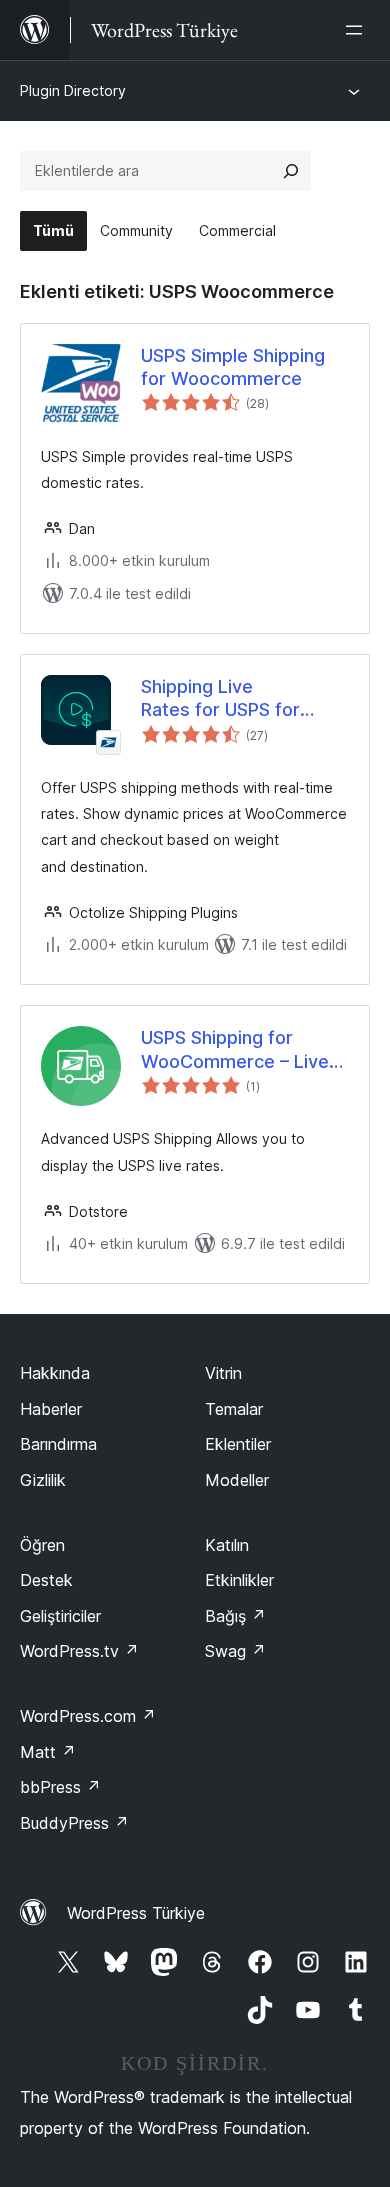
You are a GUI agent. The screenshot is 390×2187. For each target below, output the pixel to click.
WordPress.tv (79, 1651)
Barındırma (58, 1444)
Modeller (237, 1480)
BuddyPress (74, 1823)
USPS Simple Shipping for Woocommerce (233, 367)
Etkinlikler (239, 1580)
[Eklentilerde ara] (291, 171)
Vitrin (223, 1373)
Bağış (235, 1616)
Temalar (234, 1409)
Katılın (227, 1545)
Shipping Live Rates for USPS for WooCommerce (220, 699)
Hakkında (55, 1373)
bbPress (60, 1787)
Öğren (42, 1545)
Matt (48, 1752)
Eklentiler (238, 1444)
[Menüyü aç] (358, 30)
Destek (46, 1580)
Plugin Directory (73, 90)
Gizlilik (43, 1480)
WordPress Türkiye (136, 1913)
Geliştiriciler (60, 1616)
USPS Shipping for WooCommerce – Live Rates (235, 1050)
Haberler (51, 1409)
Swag (235, 1651)
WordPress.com (88, 1716)
